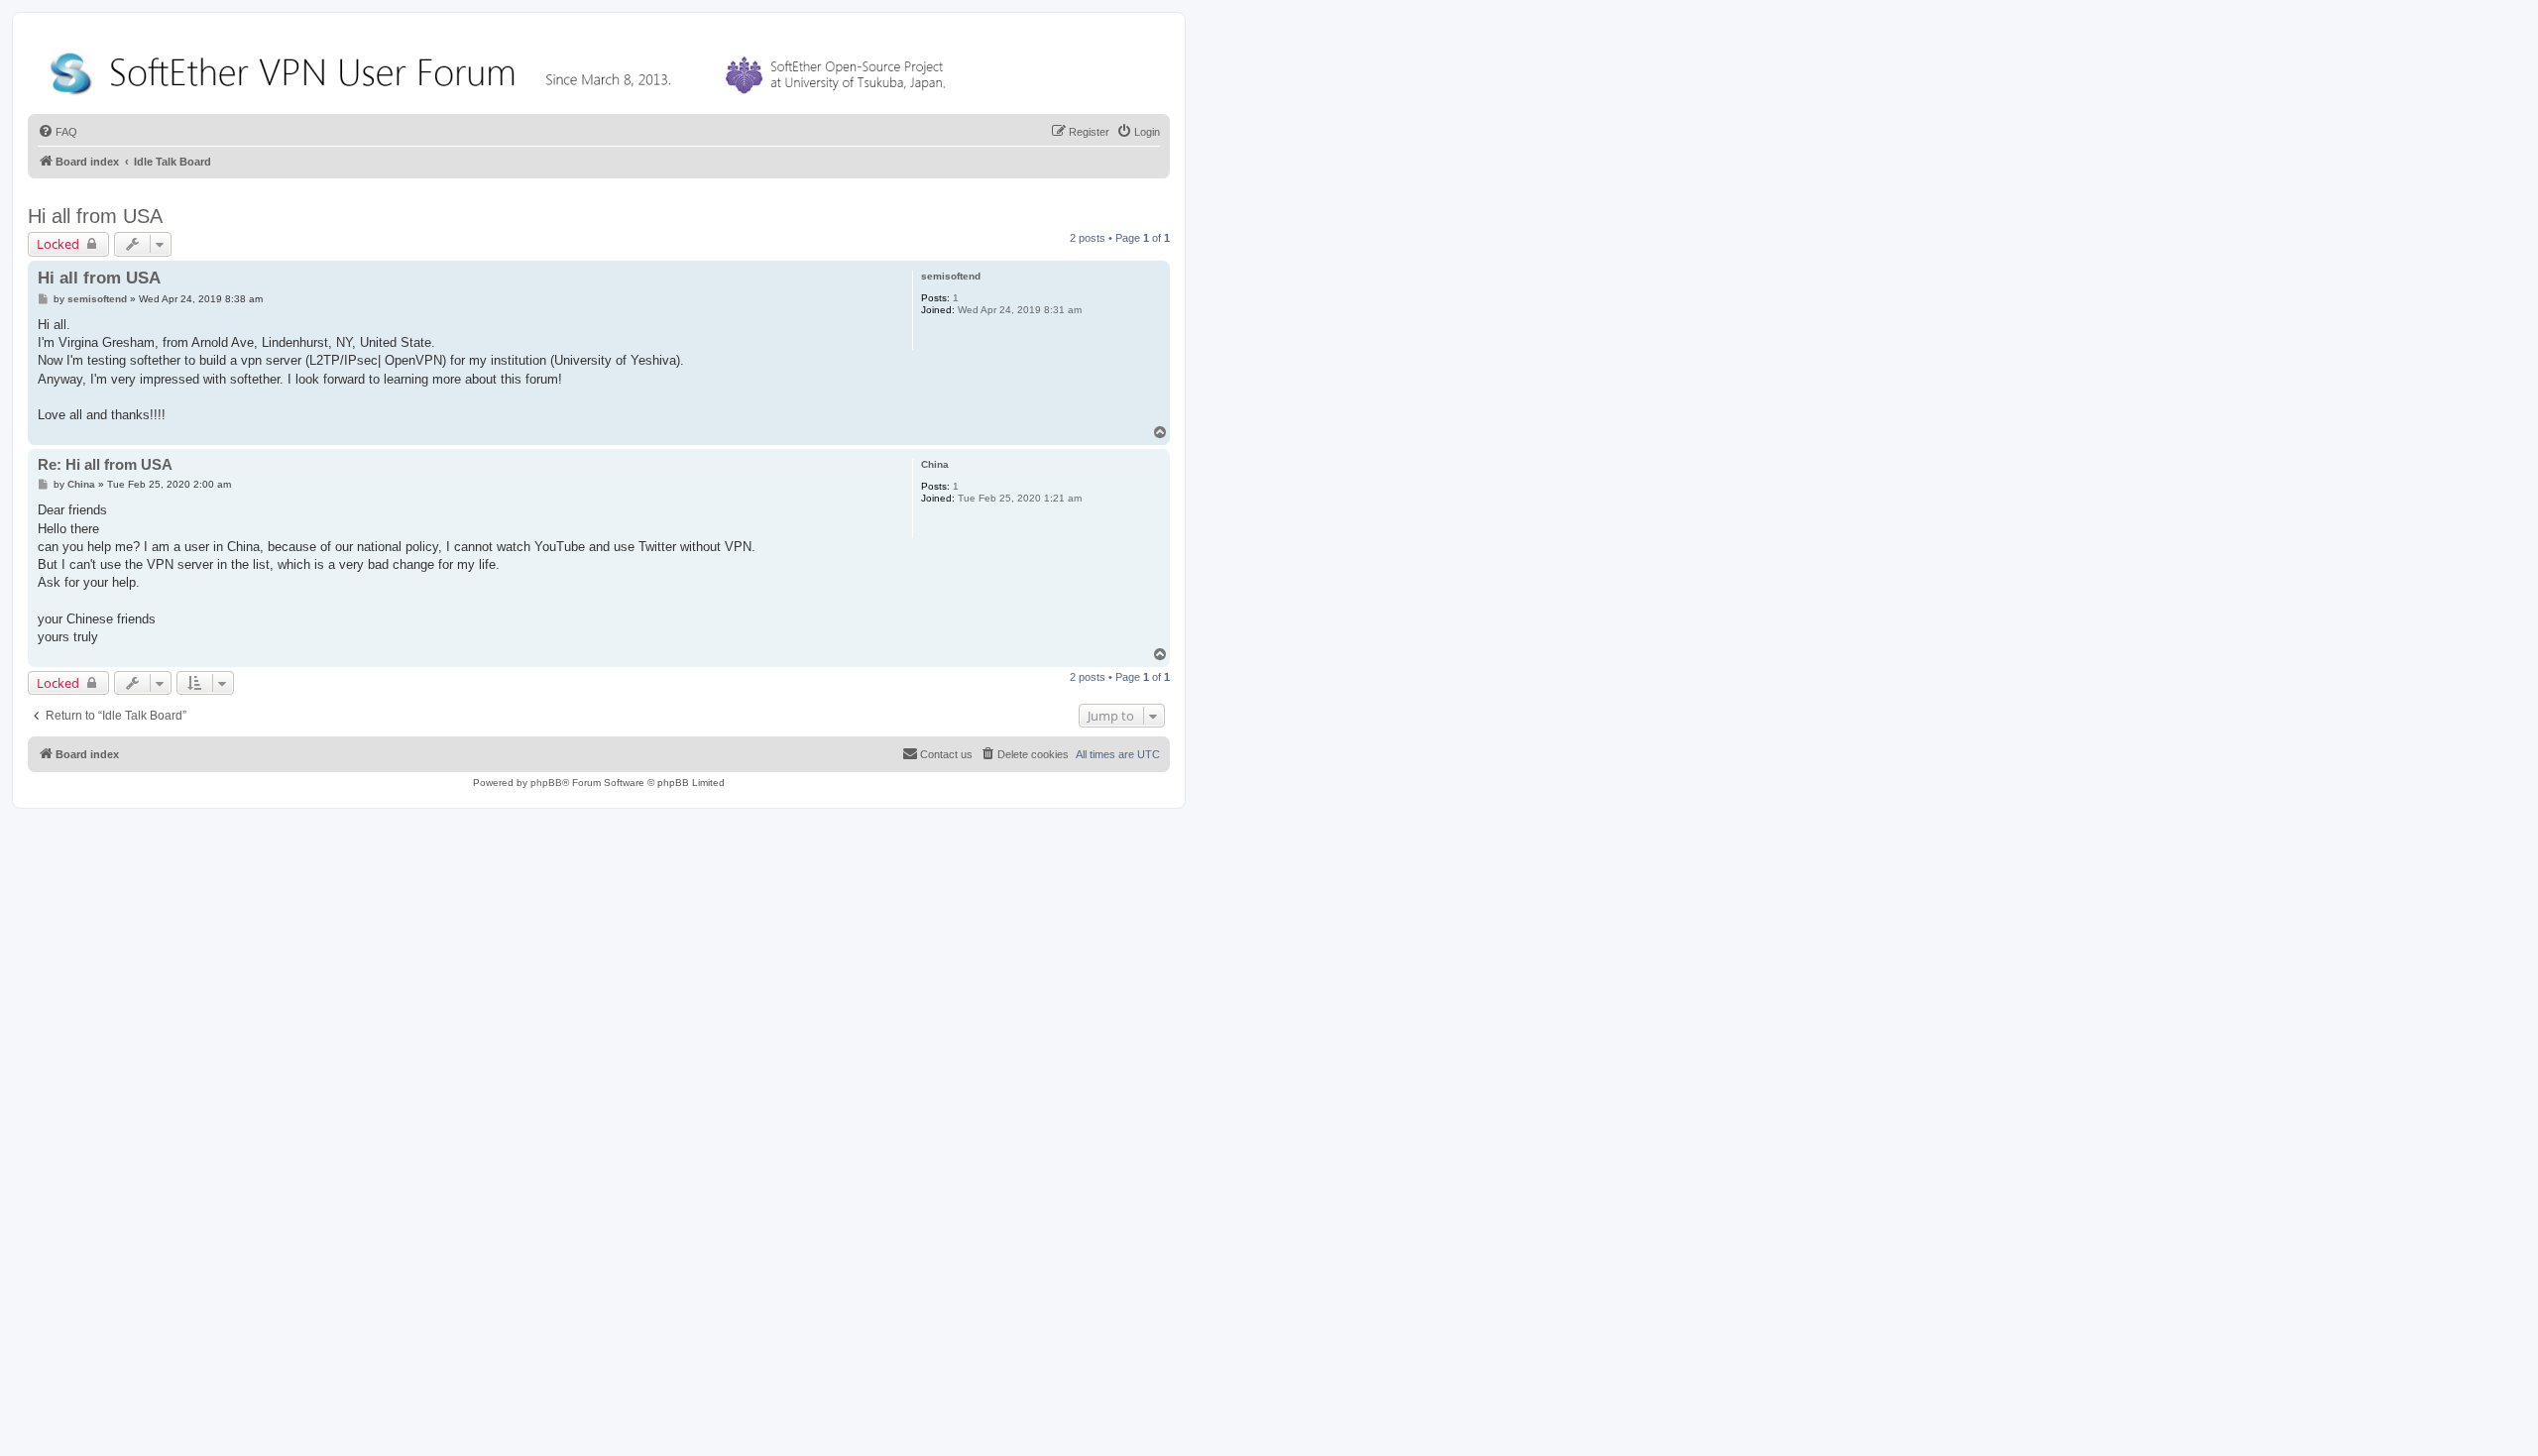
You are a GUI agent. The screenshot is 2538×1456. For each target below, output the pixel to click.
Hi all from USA (95, 216)
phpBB (546, 783)
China (935, 464)
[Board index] (502, 69)
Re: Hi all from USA (105, 464)
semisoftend (951, 276)
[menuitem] (58, 132)
